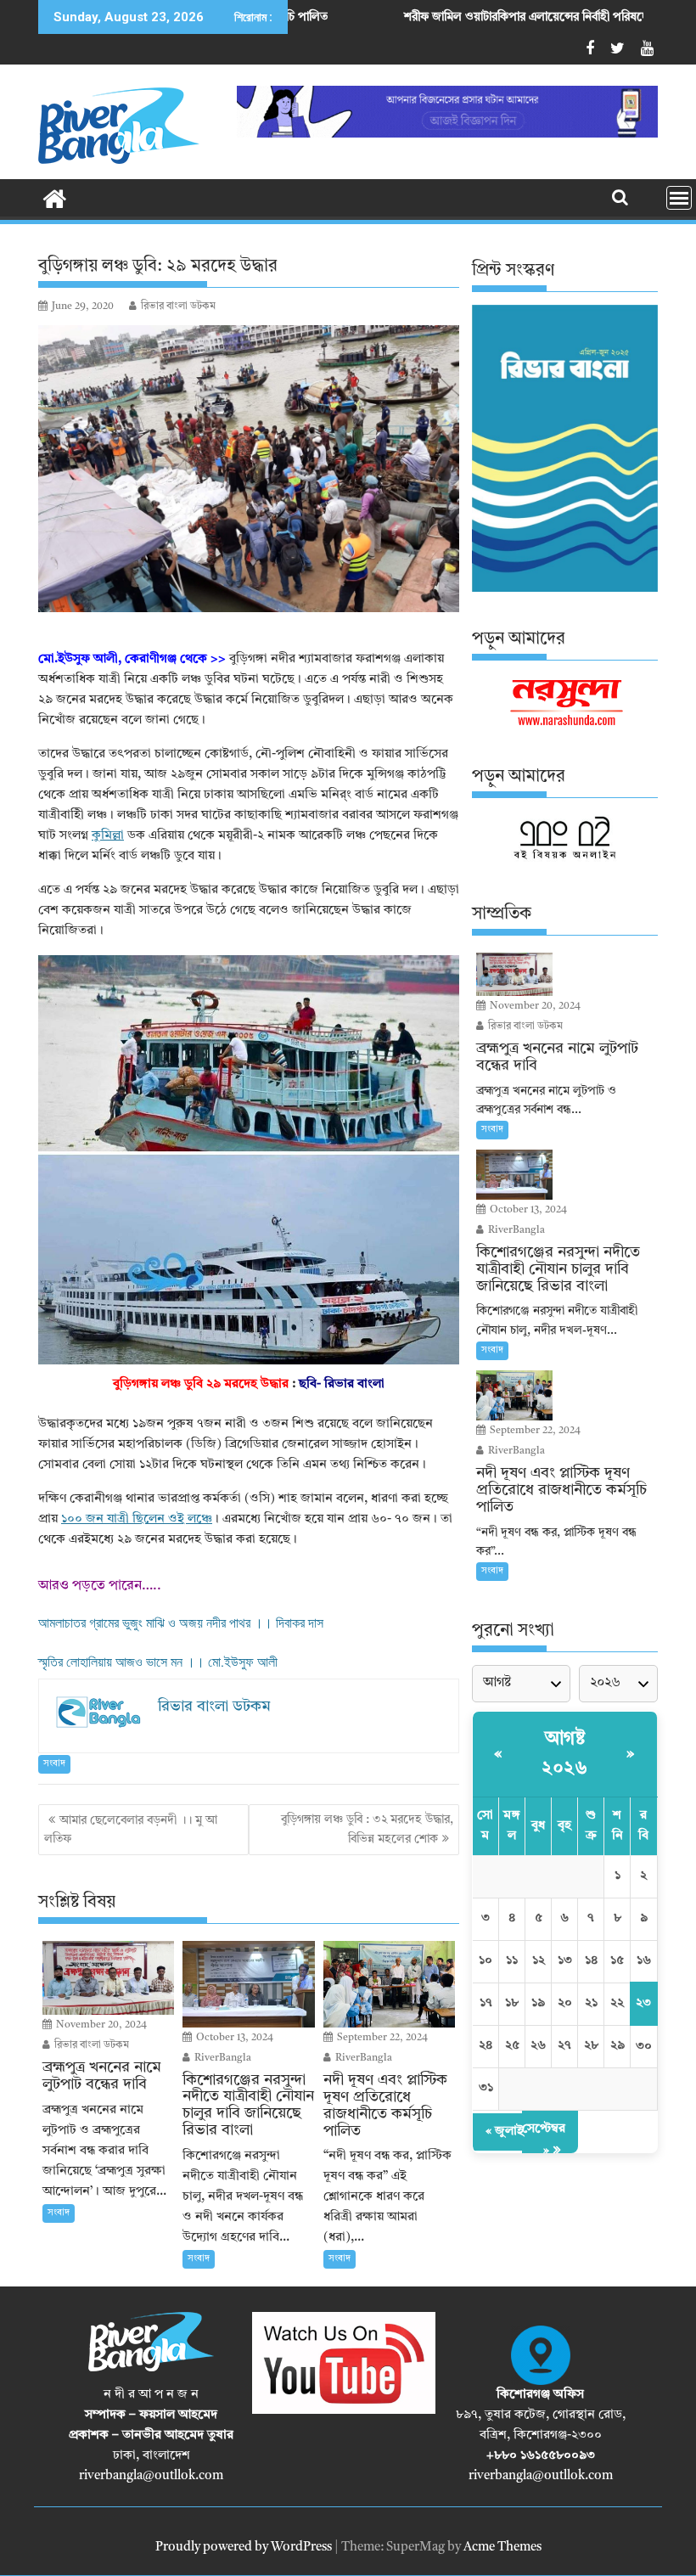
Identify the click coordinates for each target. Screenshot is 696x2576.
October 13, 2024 (233, 2038)
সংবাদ (54, 1764)
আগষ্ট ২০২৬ (564, 1754)
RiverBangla (222, 2058)
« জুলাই (505, 2132)
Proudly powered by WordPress (244, 2548)
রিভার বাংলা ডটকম (178, 307)
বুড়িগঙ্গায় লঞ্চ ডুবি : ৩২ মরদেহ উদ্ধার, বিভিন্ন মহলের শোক (367, 1829)
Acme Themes (502, 2548)
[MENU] (679, 198)
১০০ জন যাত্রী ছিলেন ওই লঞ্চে (137, 1519)
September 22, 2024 (381, 2038)
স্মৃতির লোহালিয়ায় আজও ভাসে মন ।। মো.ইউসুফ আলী (158, 1662)
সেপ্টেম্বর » (544, 2140)
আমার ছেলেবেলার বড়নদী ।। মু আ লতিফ (131, 1830)
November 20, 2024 (100, 2025)
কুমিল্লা (108, 836)
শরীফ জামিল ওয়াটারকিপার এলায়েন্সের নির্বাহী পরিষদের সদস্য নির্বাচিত (462, 17)
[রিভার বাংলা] (55, 198)
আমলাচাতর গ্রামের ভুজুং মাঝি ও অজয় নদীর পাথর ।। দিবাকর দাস (181, 1623)
